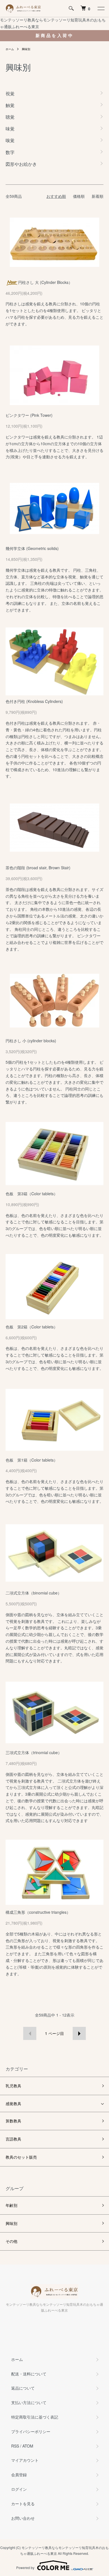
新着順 (98, 196)
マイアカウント (25, 2460)
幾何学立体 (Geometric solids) (32, 548)
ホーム (10, 49)
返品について (23, 2388)
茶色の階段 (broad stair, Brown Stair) (38, 868)
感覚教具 (13, 2103)
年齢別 (11, 2205)
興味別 (26, 49)
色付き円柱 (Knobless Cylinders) (34, 701)
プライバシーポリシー (31, 2431)
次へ (79, 2033)
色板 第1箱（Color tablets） (32, 1460)
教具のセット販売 (21, 2157)
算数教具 (13, 2121)
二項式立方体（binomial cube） (34, 1593)
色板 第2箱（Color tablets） (32, 1327)
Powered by (25, 2568)
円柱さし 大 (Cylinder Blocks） (45, 282)
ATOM (28, 2446)
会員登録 (19, 2475)
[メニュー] (101, 8)
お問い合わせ (23, 2518)
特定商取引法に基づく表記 (35, 2417)
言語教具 (13, 2139)
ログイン (19, 2489)
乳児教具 (13, 2086)
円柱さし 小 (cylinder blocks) (31, 1041)
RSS (15, 2446)
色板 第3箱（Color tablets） (32, 1194)
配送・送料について (29, 2374)
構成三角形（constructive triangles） (38, 1912)
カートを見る (23, 2504)
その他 (11, 2241)
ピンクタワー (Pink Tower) (29, 415)
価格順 (79, 196)
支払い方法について (29, 2402)
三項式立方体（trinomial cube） (34, 1752)
